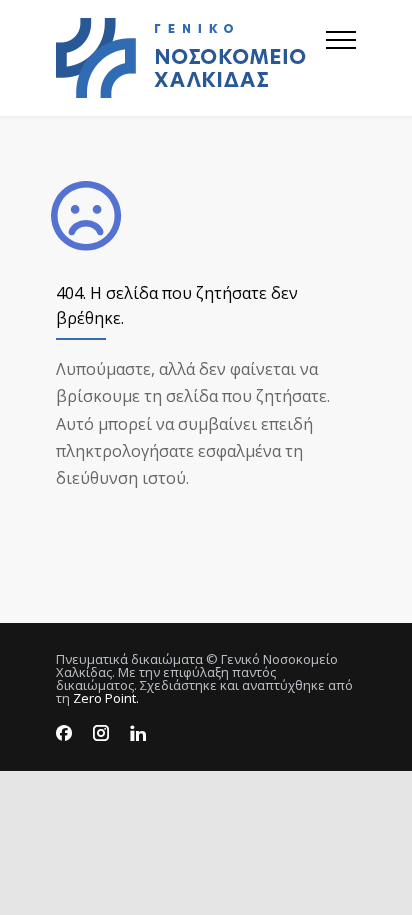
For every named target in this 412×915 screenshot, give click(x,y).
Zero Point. (106, 698)
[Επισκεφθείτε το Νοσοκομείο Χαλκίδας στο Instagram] (101, 733)
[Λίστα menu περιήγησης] (341, 58)
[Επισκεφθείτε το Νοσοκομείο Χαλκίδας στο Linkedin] (138, 733)
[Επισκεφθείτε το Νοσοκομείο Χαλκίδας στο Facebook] (64, 733)
